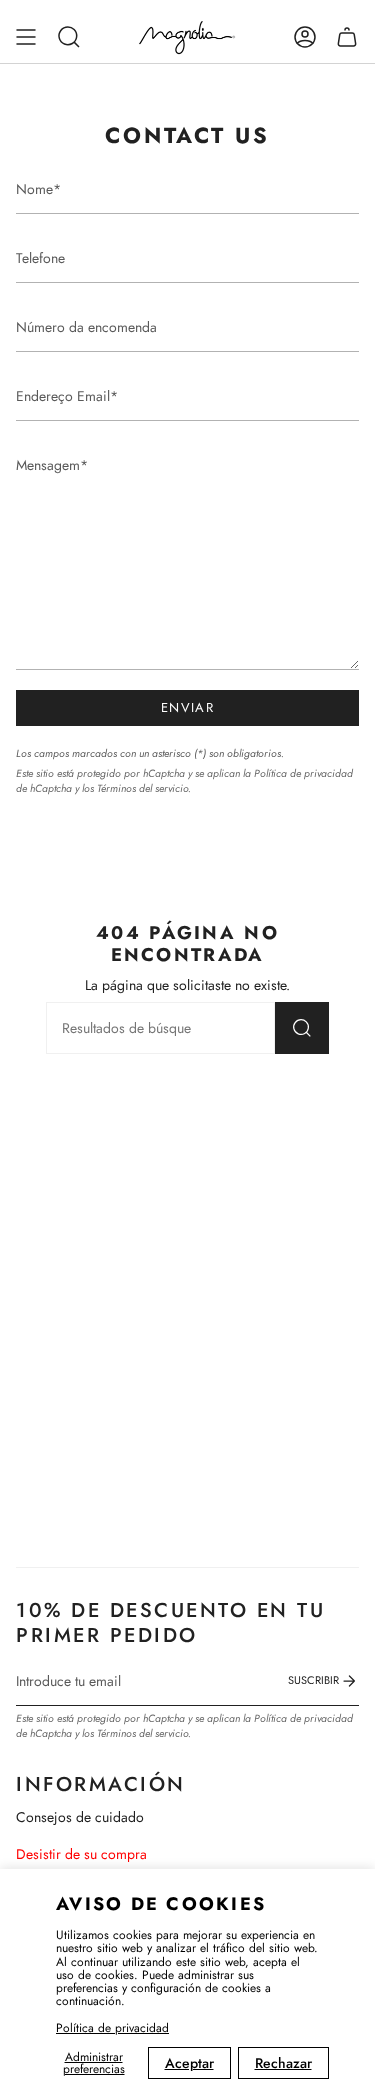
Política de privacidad (112, 2028)
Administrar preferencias (94, 2063)
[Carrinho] (347, 37)
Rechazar (283, 2063)
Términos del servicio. (144, 788)
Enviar (187, 707)
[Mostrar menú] (26, 37)
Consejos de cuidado (80, 1817)
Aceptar (189, 2063)
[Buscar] (302, 1028)
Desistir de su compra (81, 1854)
